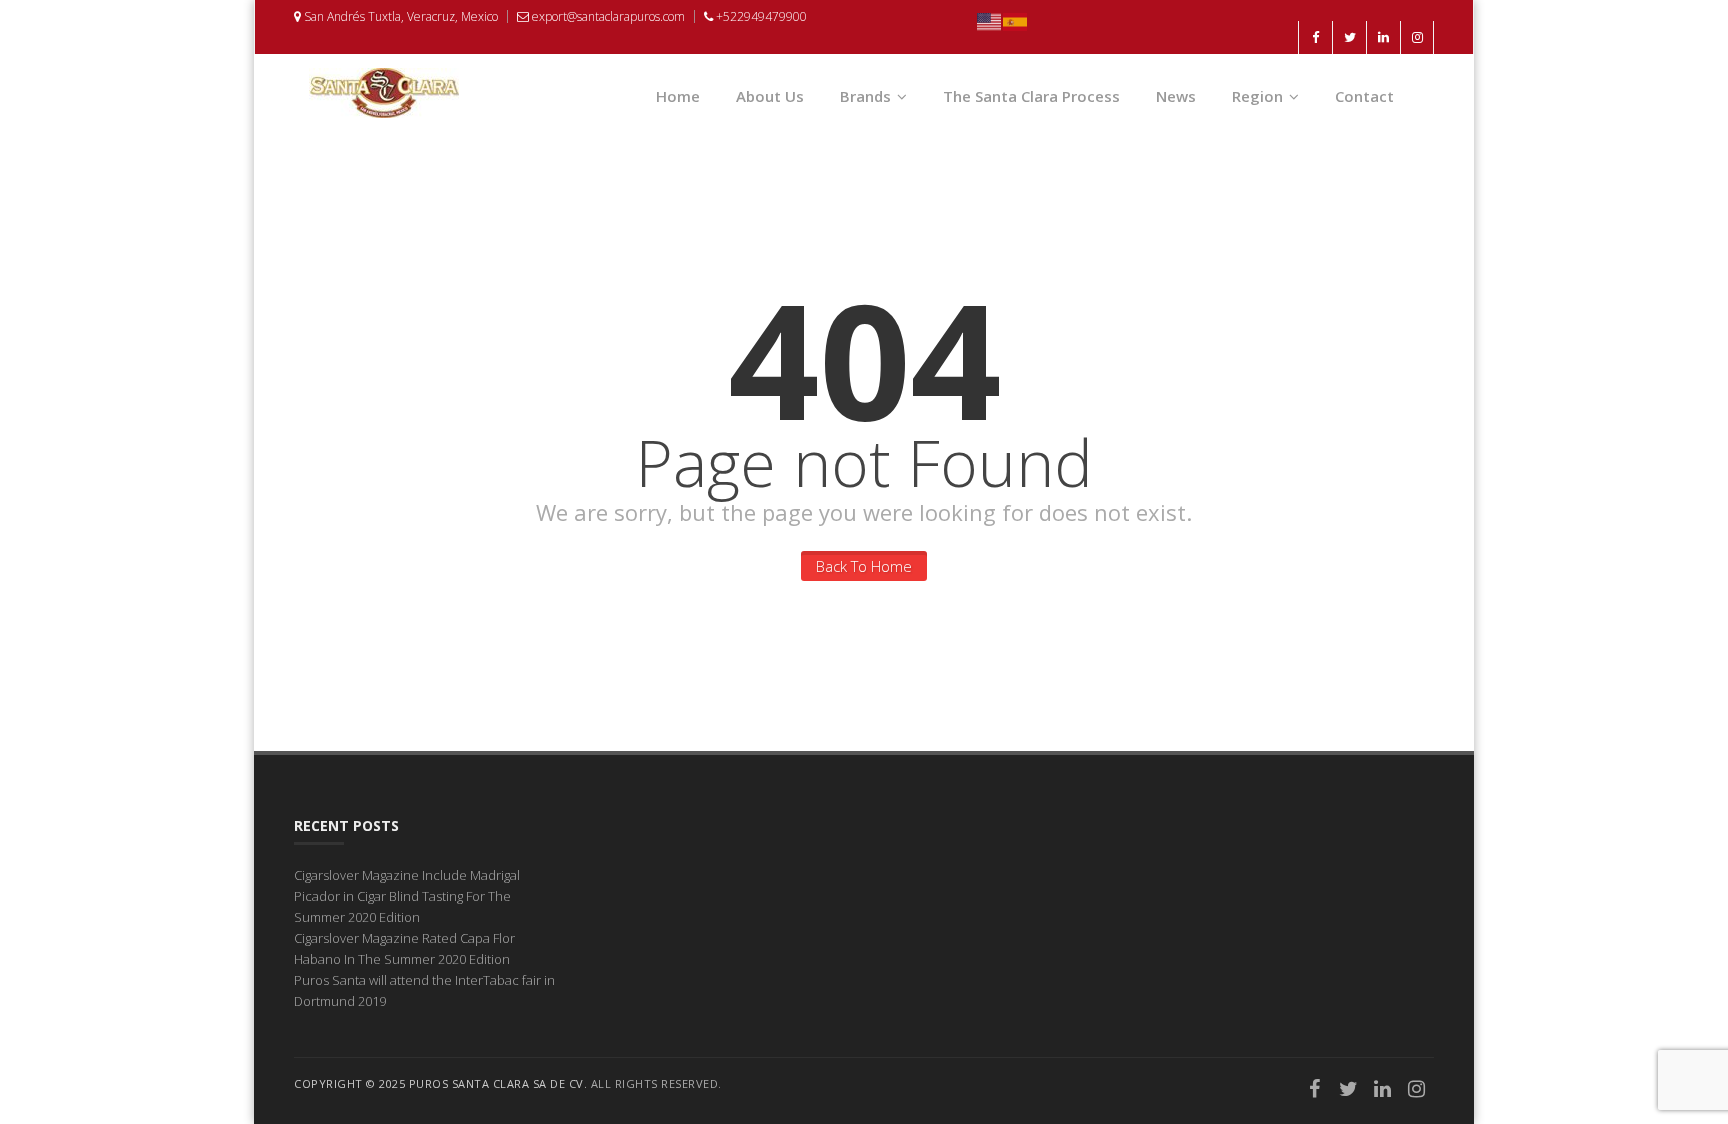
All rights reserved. (656, 1083)
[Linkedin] (1383, 1091)
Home (678, 96)
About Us (770, 96)
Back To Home (864, 566)
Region (1257, 96)
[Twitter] (1349, 1091)
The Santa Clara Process (1031, 96)
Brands (865, 96)
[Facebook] (1315, 1091)
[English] (990, 20)
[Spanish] (1016, 20)
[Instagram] (1417, 1091)
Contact (1364, 96)
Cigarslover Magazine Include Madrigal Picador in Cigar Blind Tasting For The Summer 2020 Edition (407, 896)
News (1176, 96)
